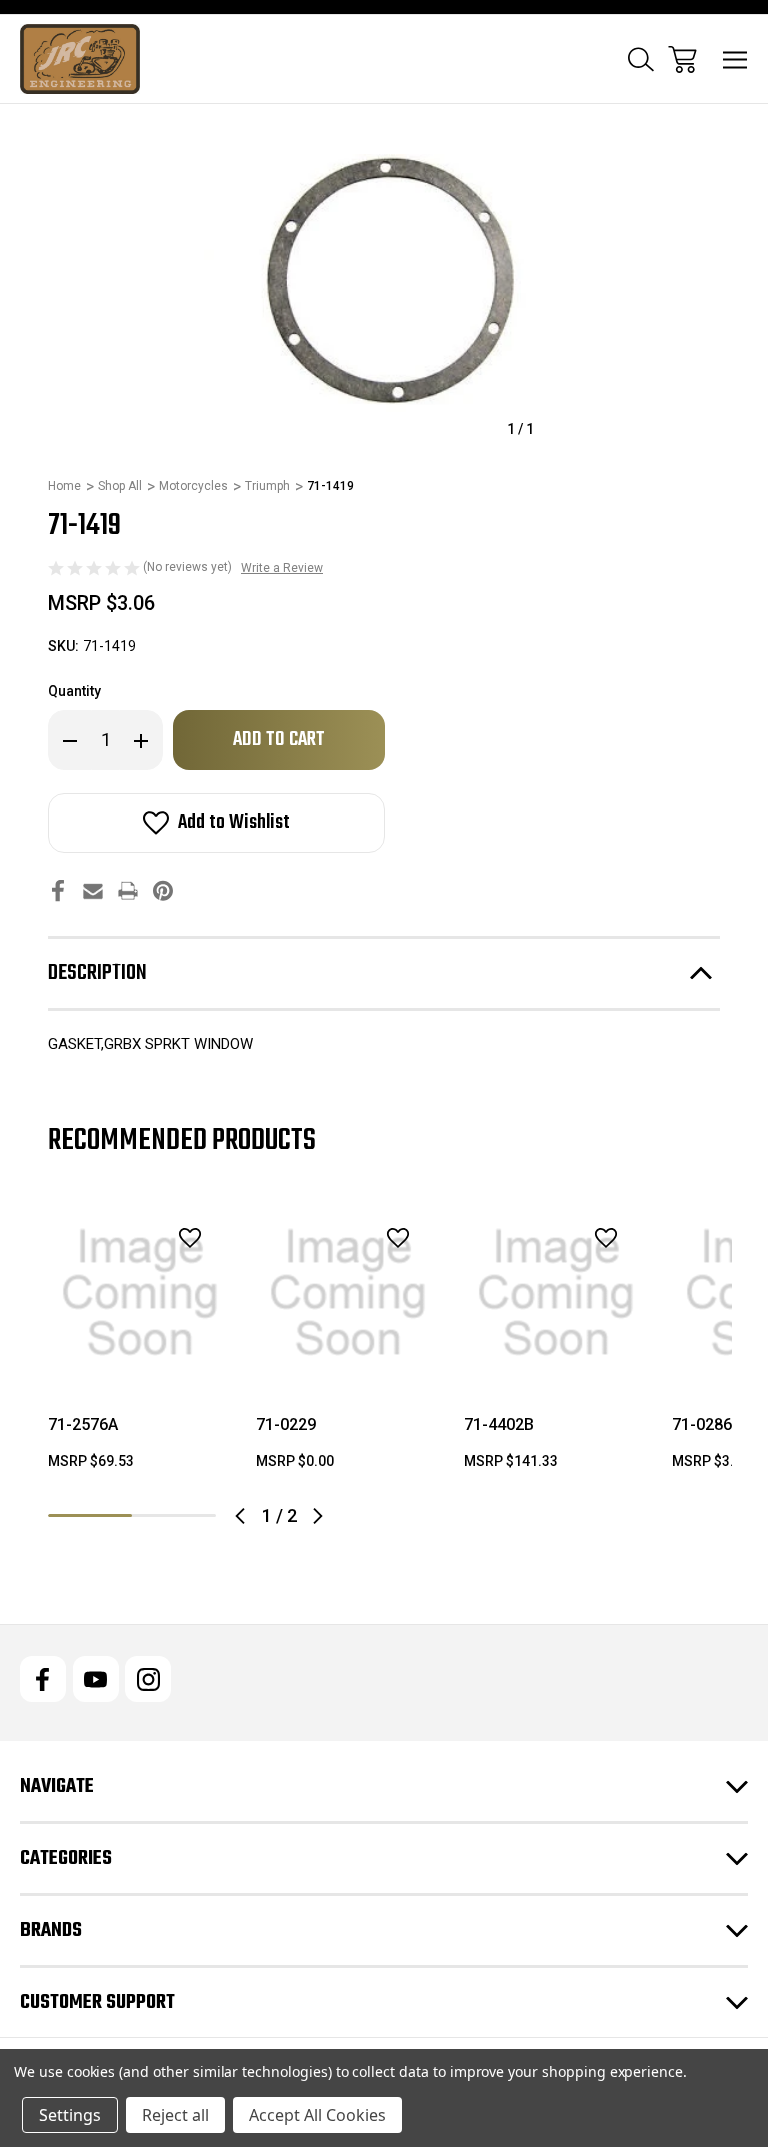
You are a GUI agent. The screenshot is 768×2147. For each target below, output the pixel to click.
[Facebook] (58, 890)
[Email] (93, 890)
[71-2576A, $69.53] (140, 1293)
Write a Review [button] (282, 568)
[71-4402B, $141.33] (556, 1293)
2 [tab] (174, 1515)
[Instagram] (148, 1679)
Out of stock (140, 1359)
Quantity (74, 691)
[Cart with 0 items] (682, 59)
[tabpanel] (140, 1344)
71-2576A (83, 1424)
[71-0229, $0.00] (348, 1293)
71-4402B (499, 1424)
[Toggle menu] (735, 59)
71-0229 (286, 1424)
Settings (70, 2115)
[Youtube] (96, 1679)
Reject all (175, 2115)
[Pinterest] (163, 890)
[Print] (128, 890)
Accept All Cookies (317, 2115)
